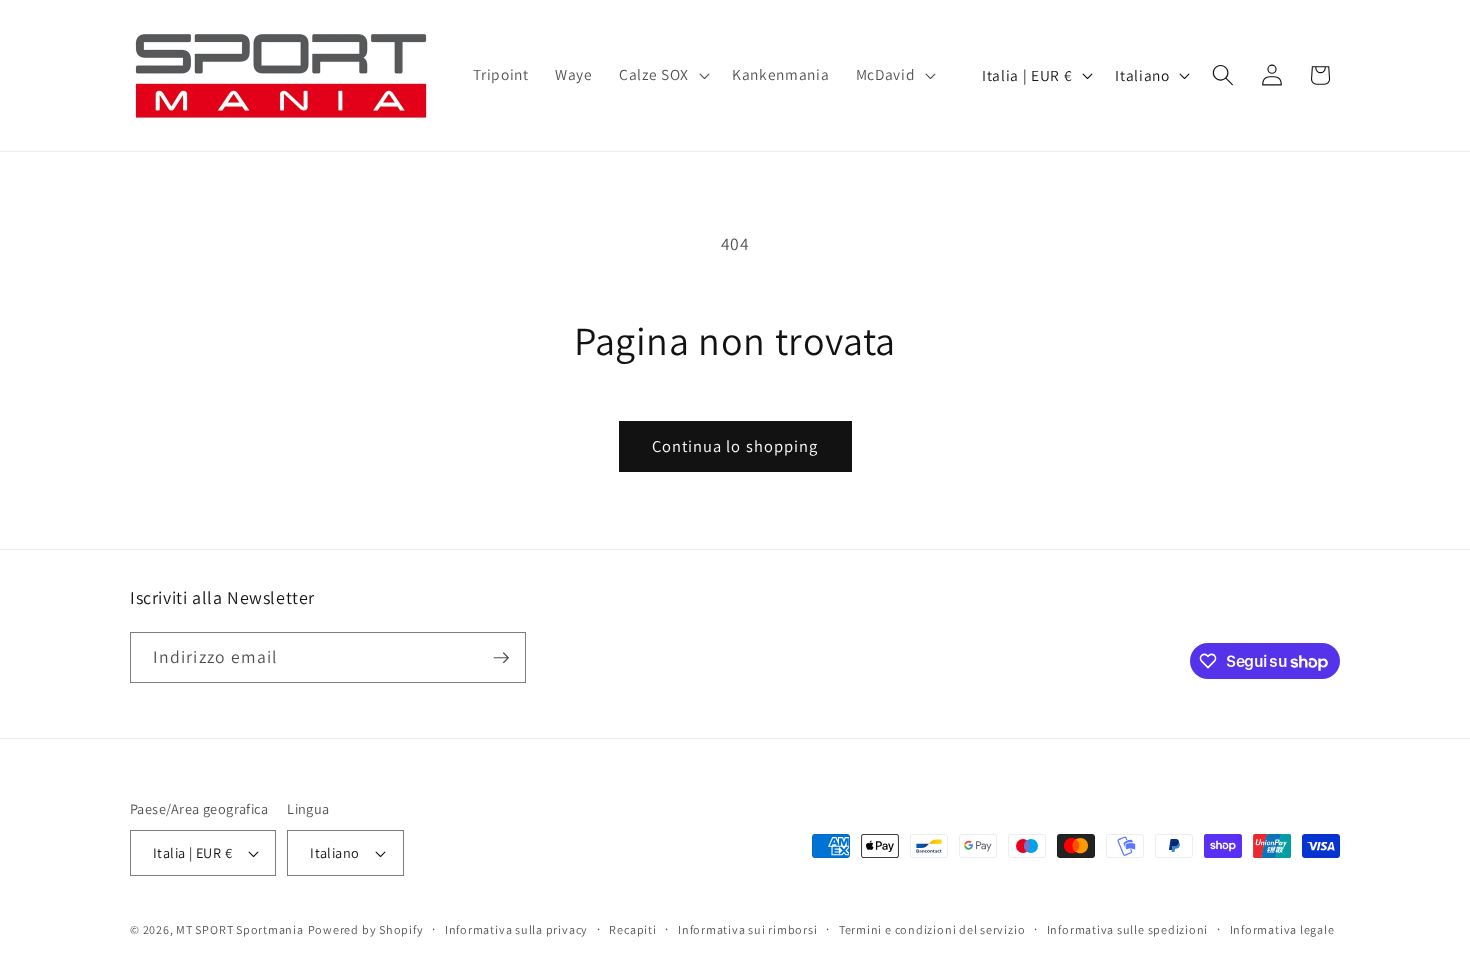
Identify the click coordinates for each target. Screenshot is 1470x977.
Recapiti (632, 929)
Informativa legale (1282, 929)
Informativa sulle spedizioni (1128, 929)
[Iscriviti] (501, 658)
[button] (662, 75)
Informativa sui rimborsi (747, 929)
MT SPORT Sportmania (240, 929)
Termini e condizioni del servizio (932, 929)
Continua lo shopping (735, 446)
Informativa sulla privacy (516, 929)
